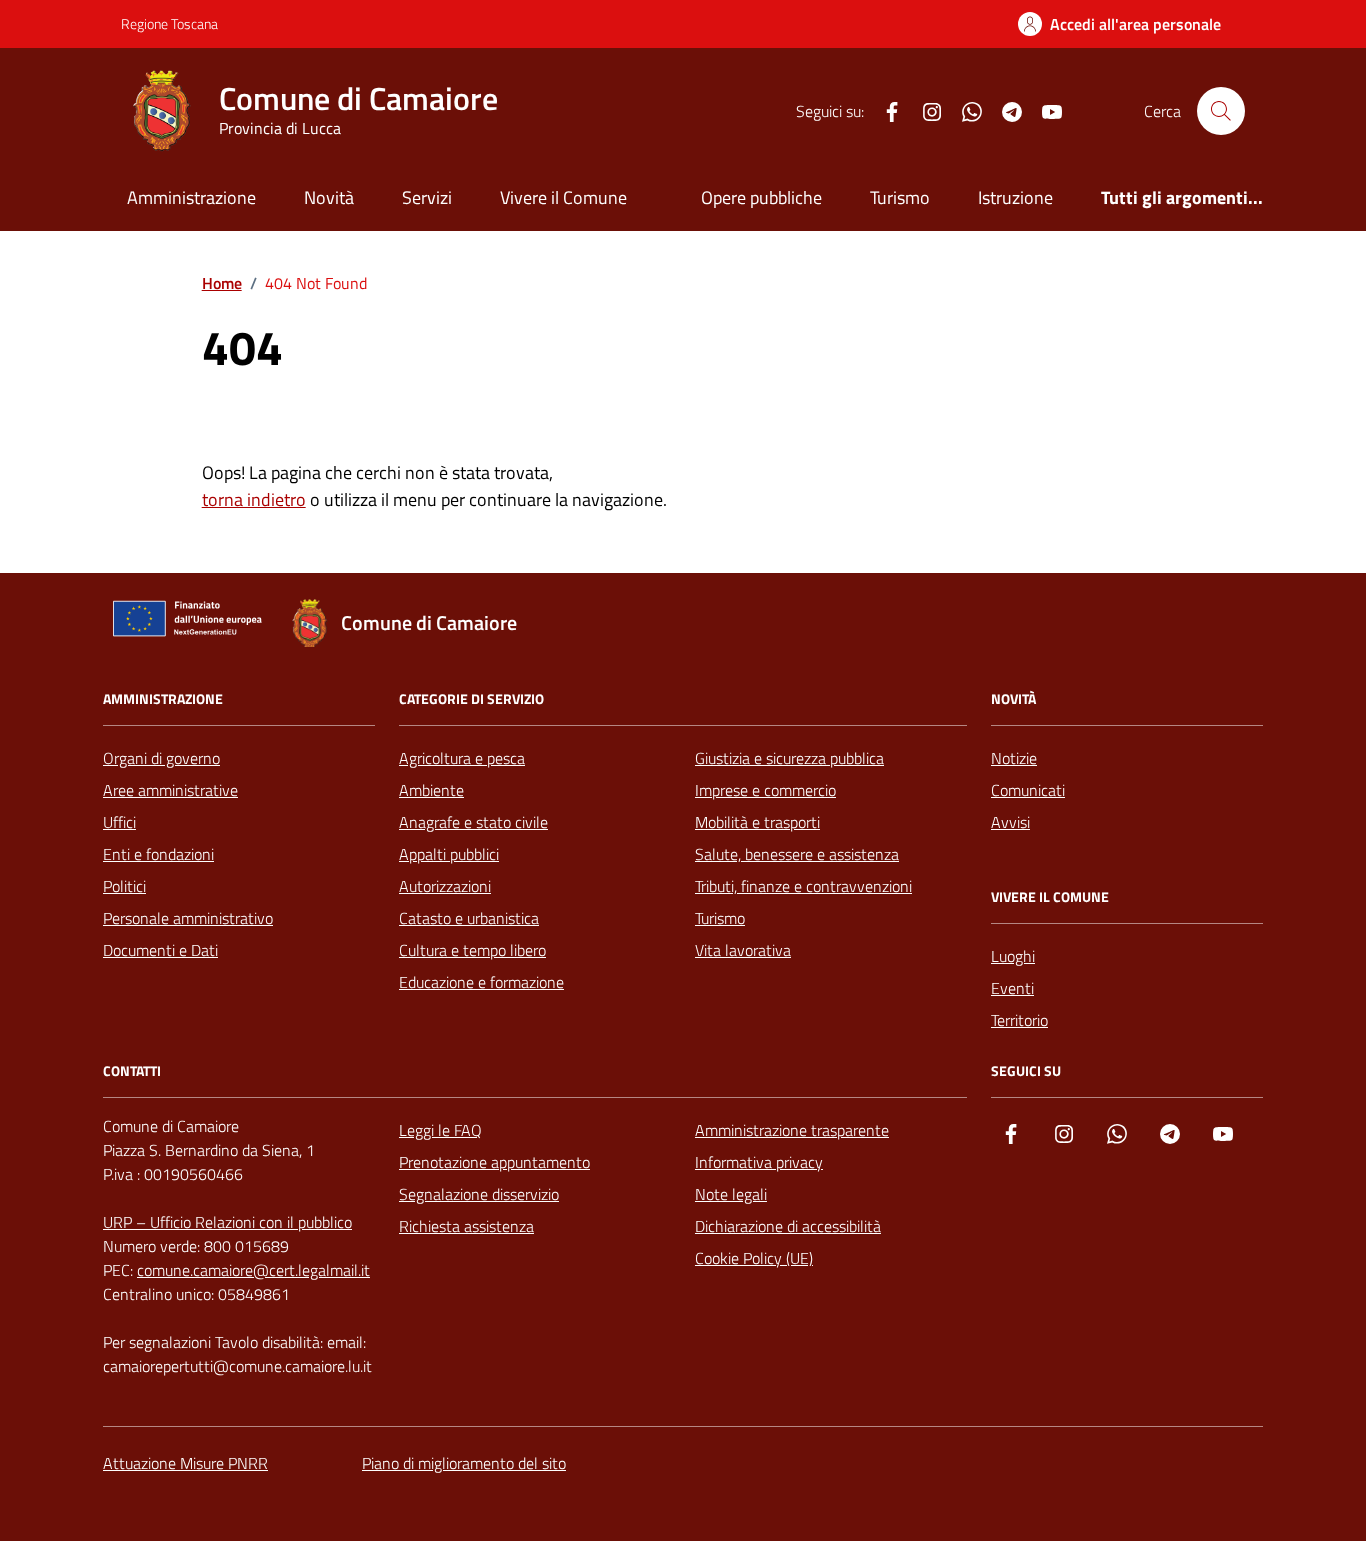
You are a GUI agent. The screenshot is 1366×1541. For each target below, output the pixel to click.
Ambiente (431, 790)
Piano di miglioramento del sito (464, 1463)
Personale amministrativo (188, 918)
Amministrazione (191, 197)
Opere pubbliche (761, 197)
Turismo (900, 197)
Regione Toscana (169, 23)
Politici (124, 886)
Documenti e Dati (160, 950)
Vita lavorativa (743, 950)
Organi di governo (161, 758)
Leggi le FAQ (440, 1130)
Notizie (1014, 758)
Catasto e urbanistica (469, 918)
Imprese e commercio (765, 790)
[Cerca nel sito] (1221, 111)
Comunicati (1028, 790)
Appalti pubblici (449, 854)
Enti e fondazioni (158, 854)
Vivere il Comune (563, 197)
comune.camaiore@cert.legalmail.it (253, 1270)
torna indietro (254, 499)
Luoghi (1013, 956)
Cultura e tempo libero (472, 950)
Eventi (1012, 988)
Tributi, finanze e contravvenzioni (803, 886)
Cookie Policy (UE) (754, 1258)
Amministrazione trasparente (792, 1130)
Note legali (731, 1194)
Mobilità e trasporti (757, 822)
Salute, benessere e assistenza (797, 854)
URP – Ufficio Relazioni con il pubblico (227, 1222)
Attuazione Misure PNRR (185, 1463)
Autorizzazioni (445, 886)
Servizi (427, 197)
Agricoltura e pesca (462, 758)
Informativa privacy (759, 1162)
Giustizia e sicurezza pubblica (789, 758)
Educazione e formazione (481, 982)
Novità (329, 197)
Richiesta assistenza (466, 1226)
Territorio (1019, 1020)
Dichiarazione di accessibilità (788, 1226)
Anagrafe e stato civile (473, 822)
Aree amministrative (170, 790)
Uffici (119, 822)
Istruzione (1015, 197)
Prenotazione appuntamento (494, 1162)
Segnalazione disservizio (479, 1194)
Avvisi (1010, 822)
